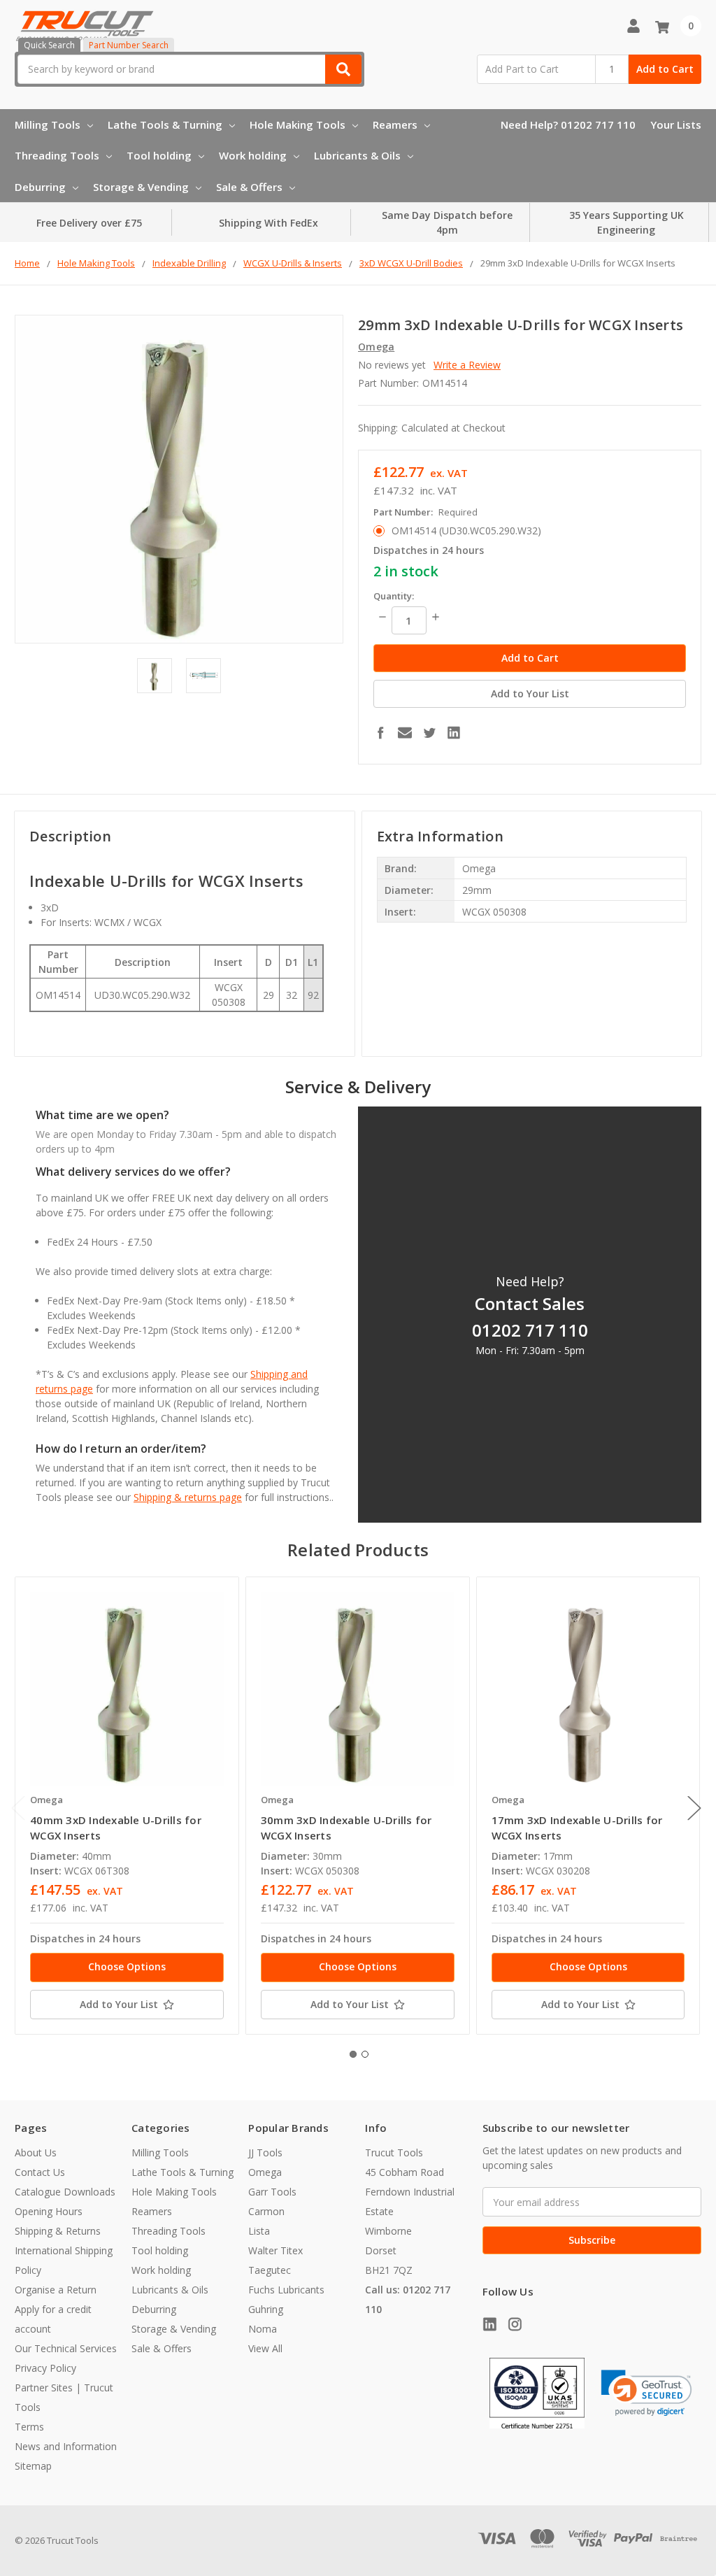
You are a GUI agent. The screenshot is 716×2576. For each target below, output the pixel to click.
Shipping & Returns (58, 2231)
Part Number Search (129, 45)
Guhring (266, 2309)
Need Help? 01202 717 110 (568, 124)
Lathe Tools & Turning (165, 124)
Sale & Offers (249, 187)
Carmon (266, 2211)
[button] (647, 2393)
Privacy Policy (45, 2368)
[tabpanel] (127, 1806)
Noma (263, 2329)
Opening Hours (49, 2211)
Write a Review (467, 365)
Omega (265, 2172)
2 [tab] (365, 2054)
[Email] (405, 732)
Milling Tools (48, 124)
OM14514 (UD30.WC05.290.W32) (466, 531)
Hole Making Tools (298, 124)
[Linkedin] (454, 732)
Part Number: (425, 512)
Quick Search (49, 45)
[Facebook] (380, 732)
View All (265, 2348)
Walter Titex (275, 2250)
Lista (259, 2231)
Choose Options (127, 1966)
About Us (36, 2152)
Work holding (253, 155)
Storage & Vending (141, 187)
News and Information (66, 2446)
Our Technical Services (66, 2348)
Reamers (395, 124)
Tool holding (159, 155)
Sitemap (33, 2466)
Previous (18, 1808)
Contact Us (40, 2172)
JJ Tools (265, 2152)
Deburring (40, 187)
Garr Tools (272, 2192)
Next (694, 1808)
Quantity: (394, 596)
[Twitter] (429, 732)
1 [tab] (353, 2054)
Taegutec (270, 2270)
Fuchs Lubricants (286, 2290)
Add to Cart (665, 69)
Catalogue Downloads (65, 2192)
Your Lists (676, 124)
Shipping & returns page (188, 1497)
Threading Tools (57, 155)
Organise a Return (56, 2290)
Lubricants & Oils (357, 155)
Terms (29, 2427)
